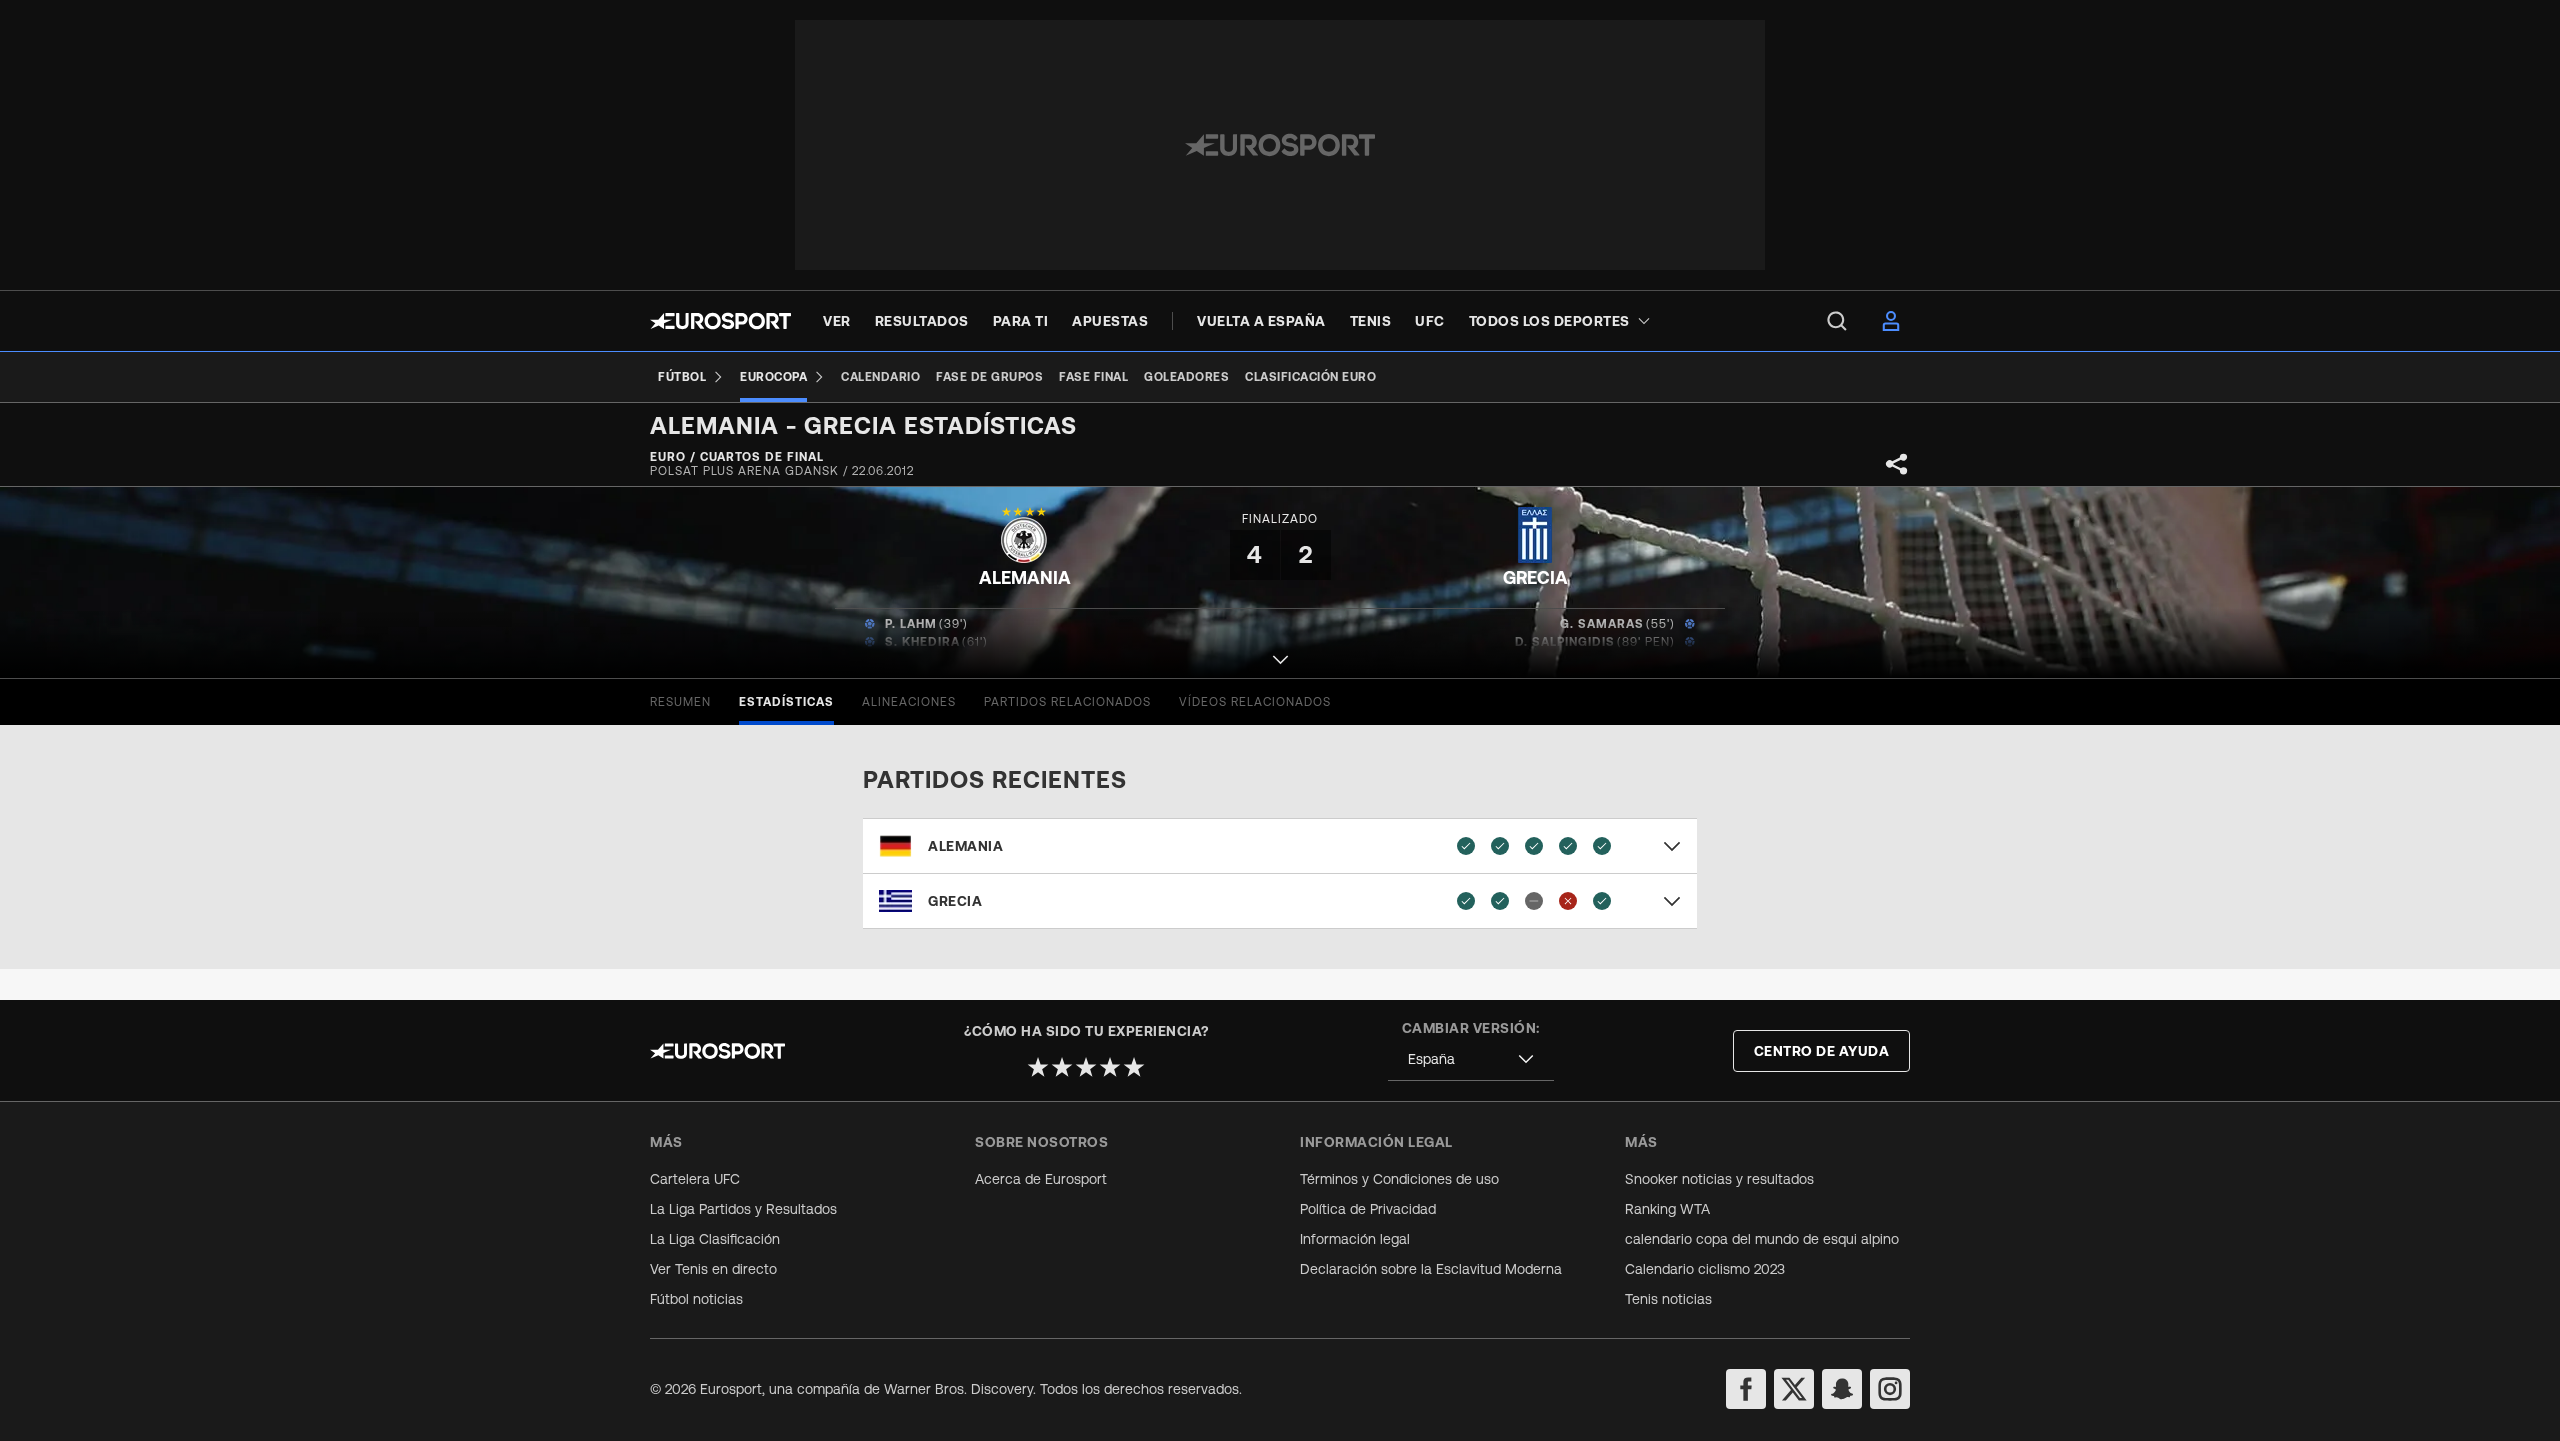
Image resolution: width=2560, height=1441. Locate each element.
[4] (1110, 1067)
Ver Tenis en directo (713, 1269)
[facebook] (1746, 1389)
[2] (1062, 1067)
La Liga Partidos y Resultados (743, 1209)
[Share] (1897, 464)
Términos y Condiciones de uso (1399, 1179)
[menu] (1837, 321)
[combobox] (1471, 1059)
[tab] (680, 702)
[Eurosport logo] (720, 321)
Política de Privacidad (1368, 1209)
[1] (1038, 1067)
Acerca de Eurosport (1041, 1179)
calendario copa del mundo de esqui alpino (1762, 1239)
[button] (1280, 643)
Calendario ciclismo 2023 (1705, 1269)
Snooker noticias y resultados (1719, 1179)
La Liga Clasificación (715, 1239)
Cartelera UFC (695, 1179)
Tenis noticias (1668, 1299)
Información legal (1355, 1239)
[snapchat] (1842, 1389)
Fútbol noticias (696, 1299)
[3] (1086, 1067)
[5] (1134, 1067)
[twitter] (1794, 1389)
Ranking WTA (1667, 1209)
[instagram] (1890, 1389)
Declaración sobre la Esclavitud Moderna (1431, 1269)
